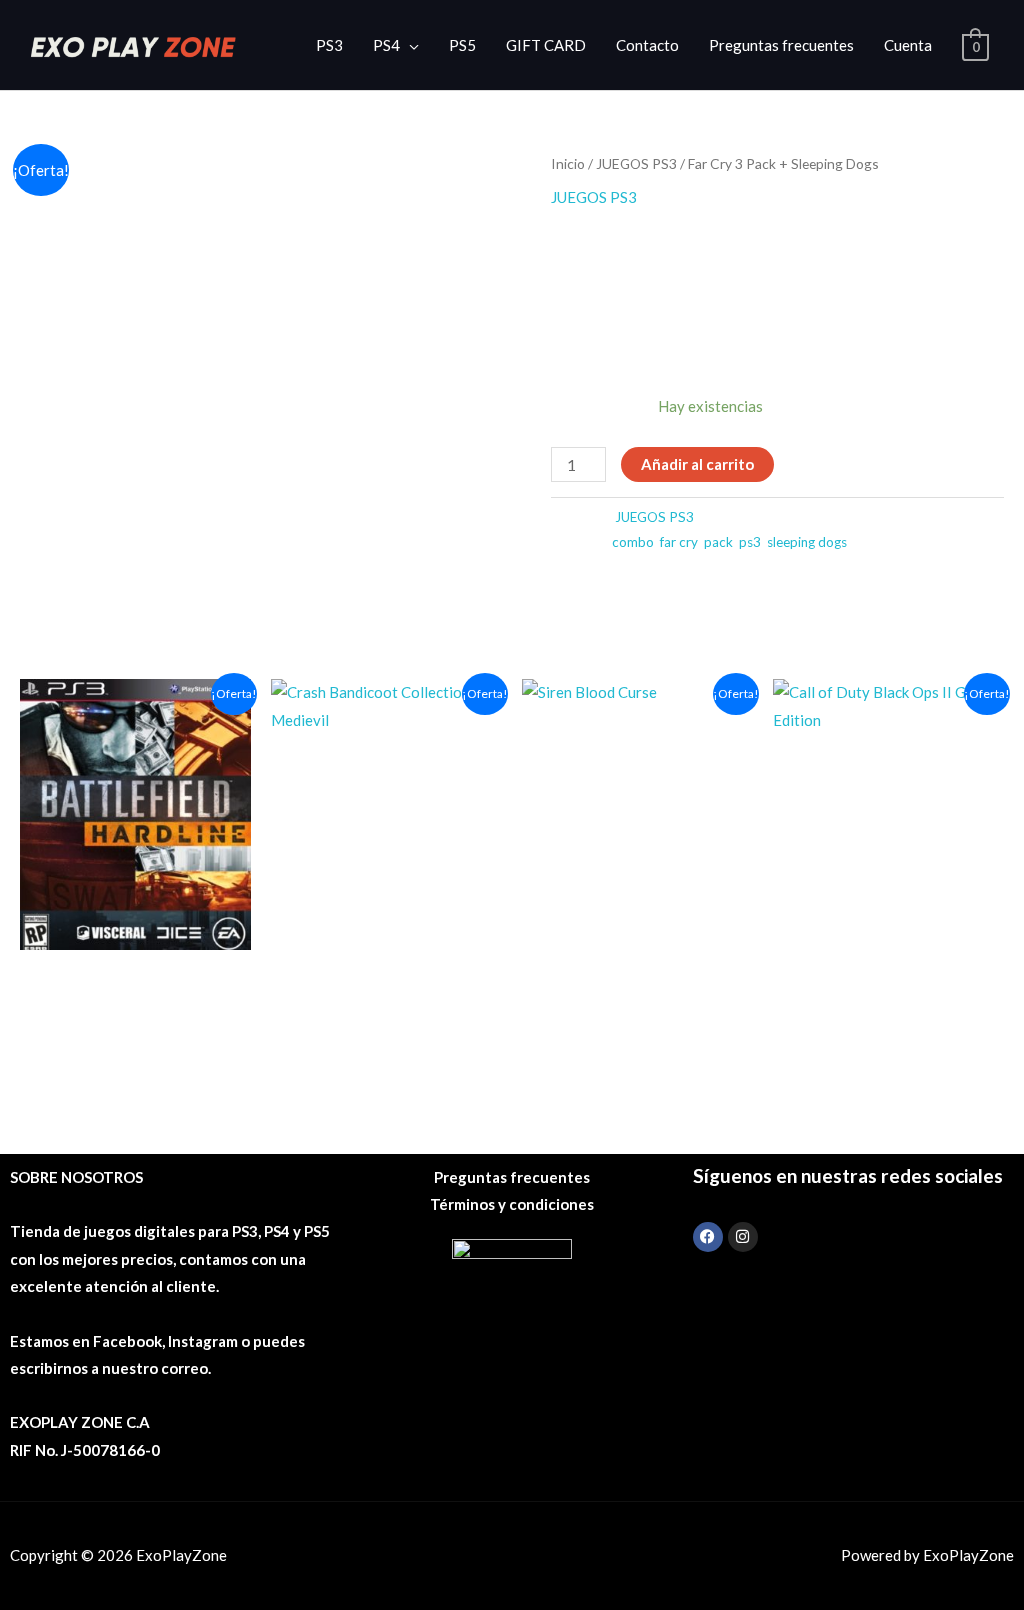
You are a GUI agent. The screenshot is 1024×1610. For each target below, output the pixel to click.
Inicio (568, 163)
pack (718, 542)
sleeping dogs (807, 542)
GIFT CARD (546, 45)
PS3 (329, 45)
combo (633, 542)
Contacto (647, 45)
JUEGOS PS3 (636, 163)
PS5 (462, 45)
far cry (679, 542)
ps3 (750, 542)
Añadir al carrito (697, 464)
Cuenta (908, 45)
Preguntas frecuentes (781, 45)
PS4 (386, 45)
